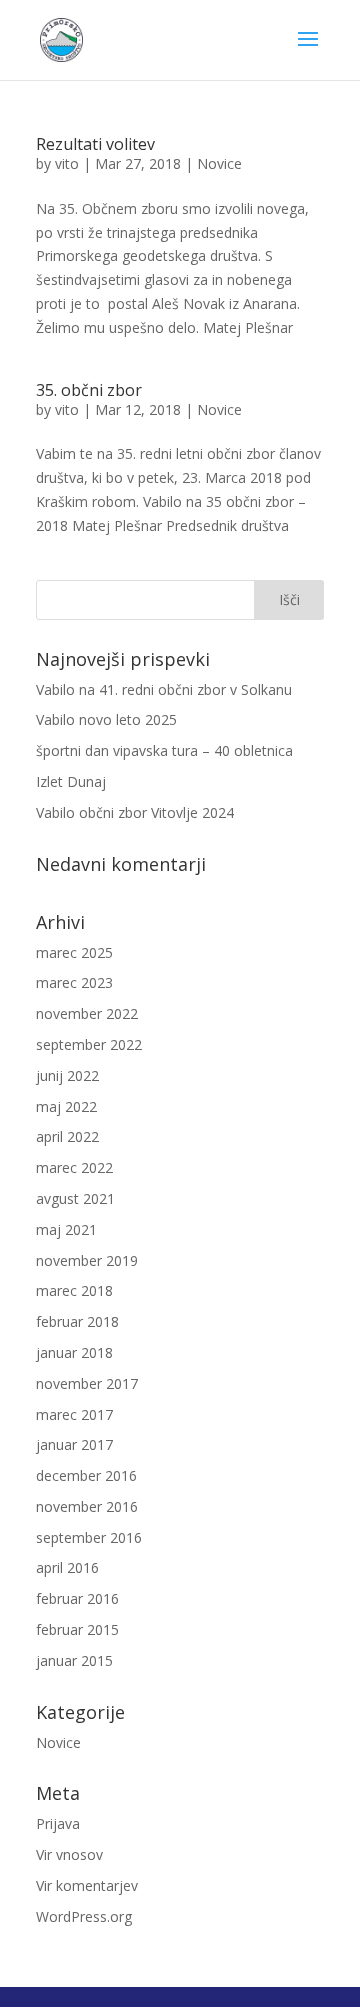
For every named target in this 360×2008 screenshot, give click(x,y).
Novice (219, 163)
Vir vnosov (69, 1854)
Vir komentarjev (87, 1885)
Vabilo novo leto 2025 (106, 719)
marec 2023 (74, 982)
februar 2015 (77, 1629)
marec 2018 (74, 1290)
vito (67, 163)
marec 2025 (74, 952)
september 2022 (89, 1044)
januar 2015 (74, 1660)
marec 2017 (74, 1414)
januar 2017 (74, 1444)
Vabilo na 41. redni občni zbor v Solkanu (164, 689)
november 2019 (87, 1260)
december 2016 (86, 1475)
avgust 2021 (75, 1198)
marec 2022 (74, 1167)
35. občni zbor (89, 390)
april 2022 (67, 1136)
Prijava (58, 1823)
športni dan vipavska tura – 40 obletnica (164, 750)
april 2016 (67, 1567)
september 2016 (89, 1537)
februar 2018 (77, 1321)
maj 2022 (66, 1106)
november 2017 (87, 1383)
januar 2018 (74, 1352)
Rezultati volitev (95, 144)
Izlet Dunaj (71, 781)
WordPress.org (84, 1916)
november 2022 (87, 1013)
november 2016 (87, 1506)
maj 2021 (66, 1229)
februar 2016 (77, 1598)
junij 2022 (67, 1075)
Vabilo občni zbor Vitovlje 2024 (135, 812)
